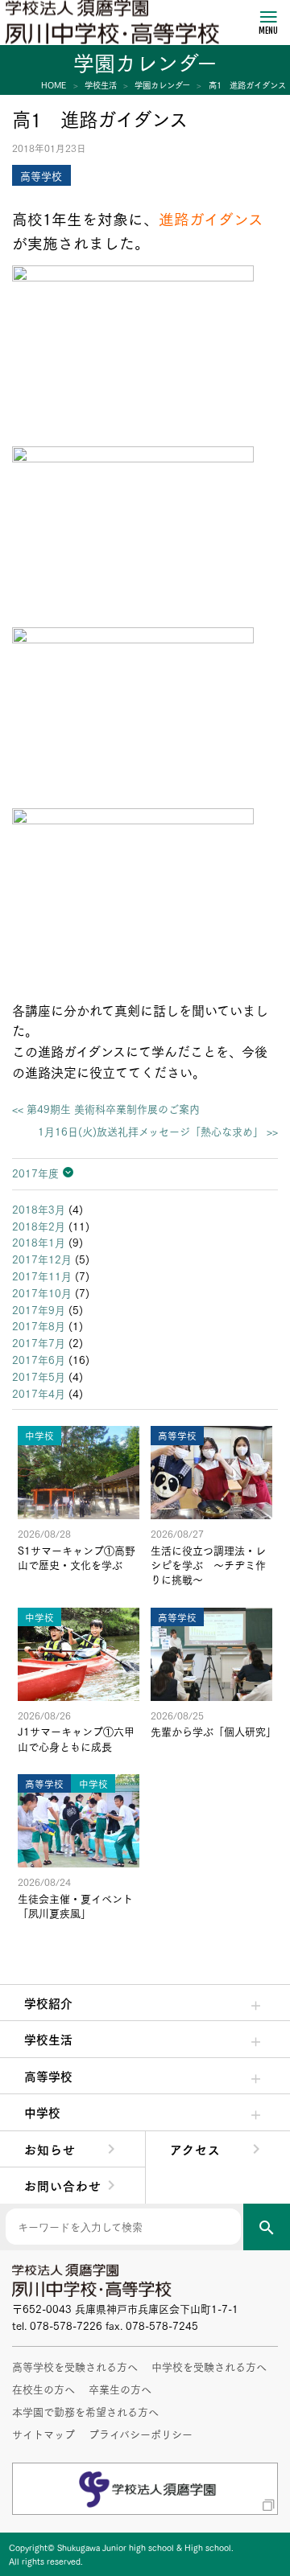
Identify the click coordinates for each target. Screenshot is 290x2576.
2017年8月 (39, 1325)
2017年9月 (39, 1309)
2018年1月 (39, 1242)
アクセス (195, 2149)
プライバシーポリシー (141, 2434)
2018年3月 (39, 1209)
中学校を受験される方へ (209, 2366)
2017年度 (35, 1173)
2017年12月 (42, 1259)
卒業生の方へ (120, 2389)
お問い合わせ (63, 2185)
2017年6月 (39, 1359)
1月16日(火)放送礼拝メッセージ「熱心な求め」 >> (158, 1131)
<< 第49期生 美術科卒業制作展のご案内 (106, 1109)
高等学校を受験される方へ (75, 2366)
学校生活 (48, 2039)
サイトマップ (43, 2434)
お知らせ (50, 2149)
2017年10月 (42, 1292)
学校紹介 (48, 2003)
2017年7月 (39, 1342)
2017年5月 (39, 1376)
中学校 (42, 2112)
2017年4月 (39, 1393)
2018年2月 (39, 1226)
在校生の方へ (43, 2389)
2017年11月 (42, 1276)
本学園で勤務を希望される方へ (85, 2411)
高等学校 (48, 2076)
